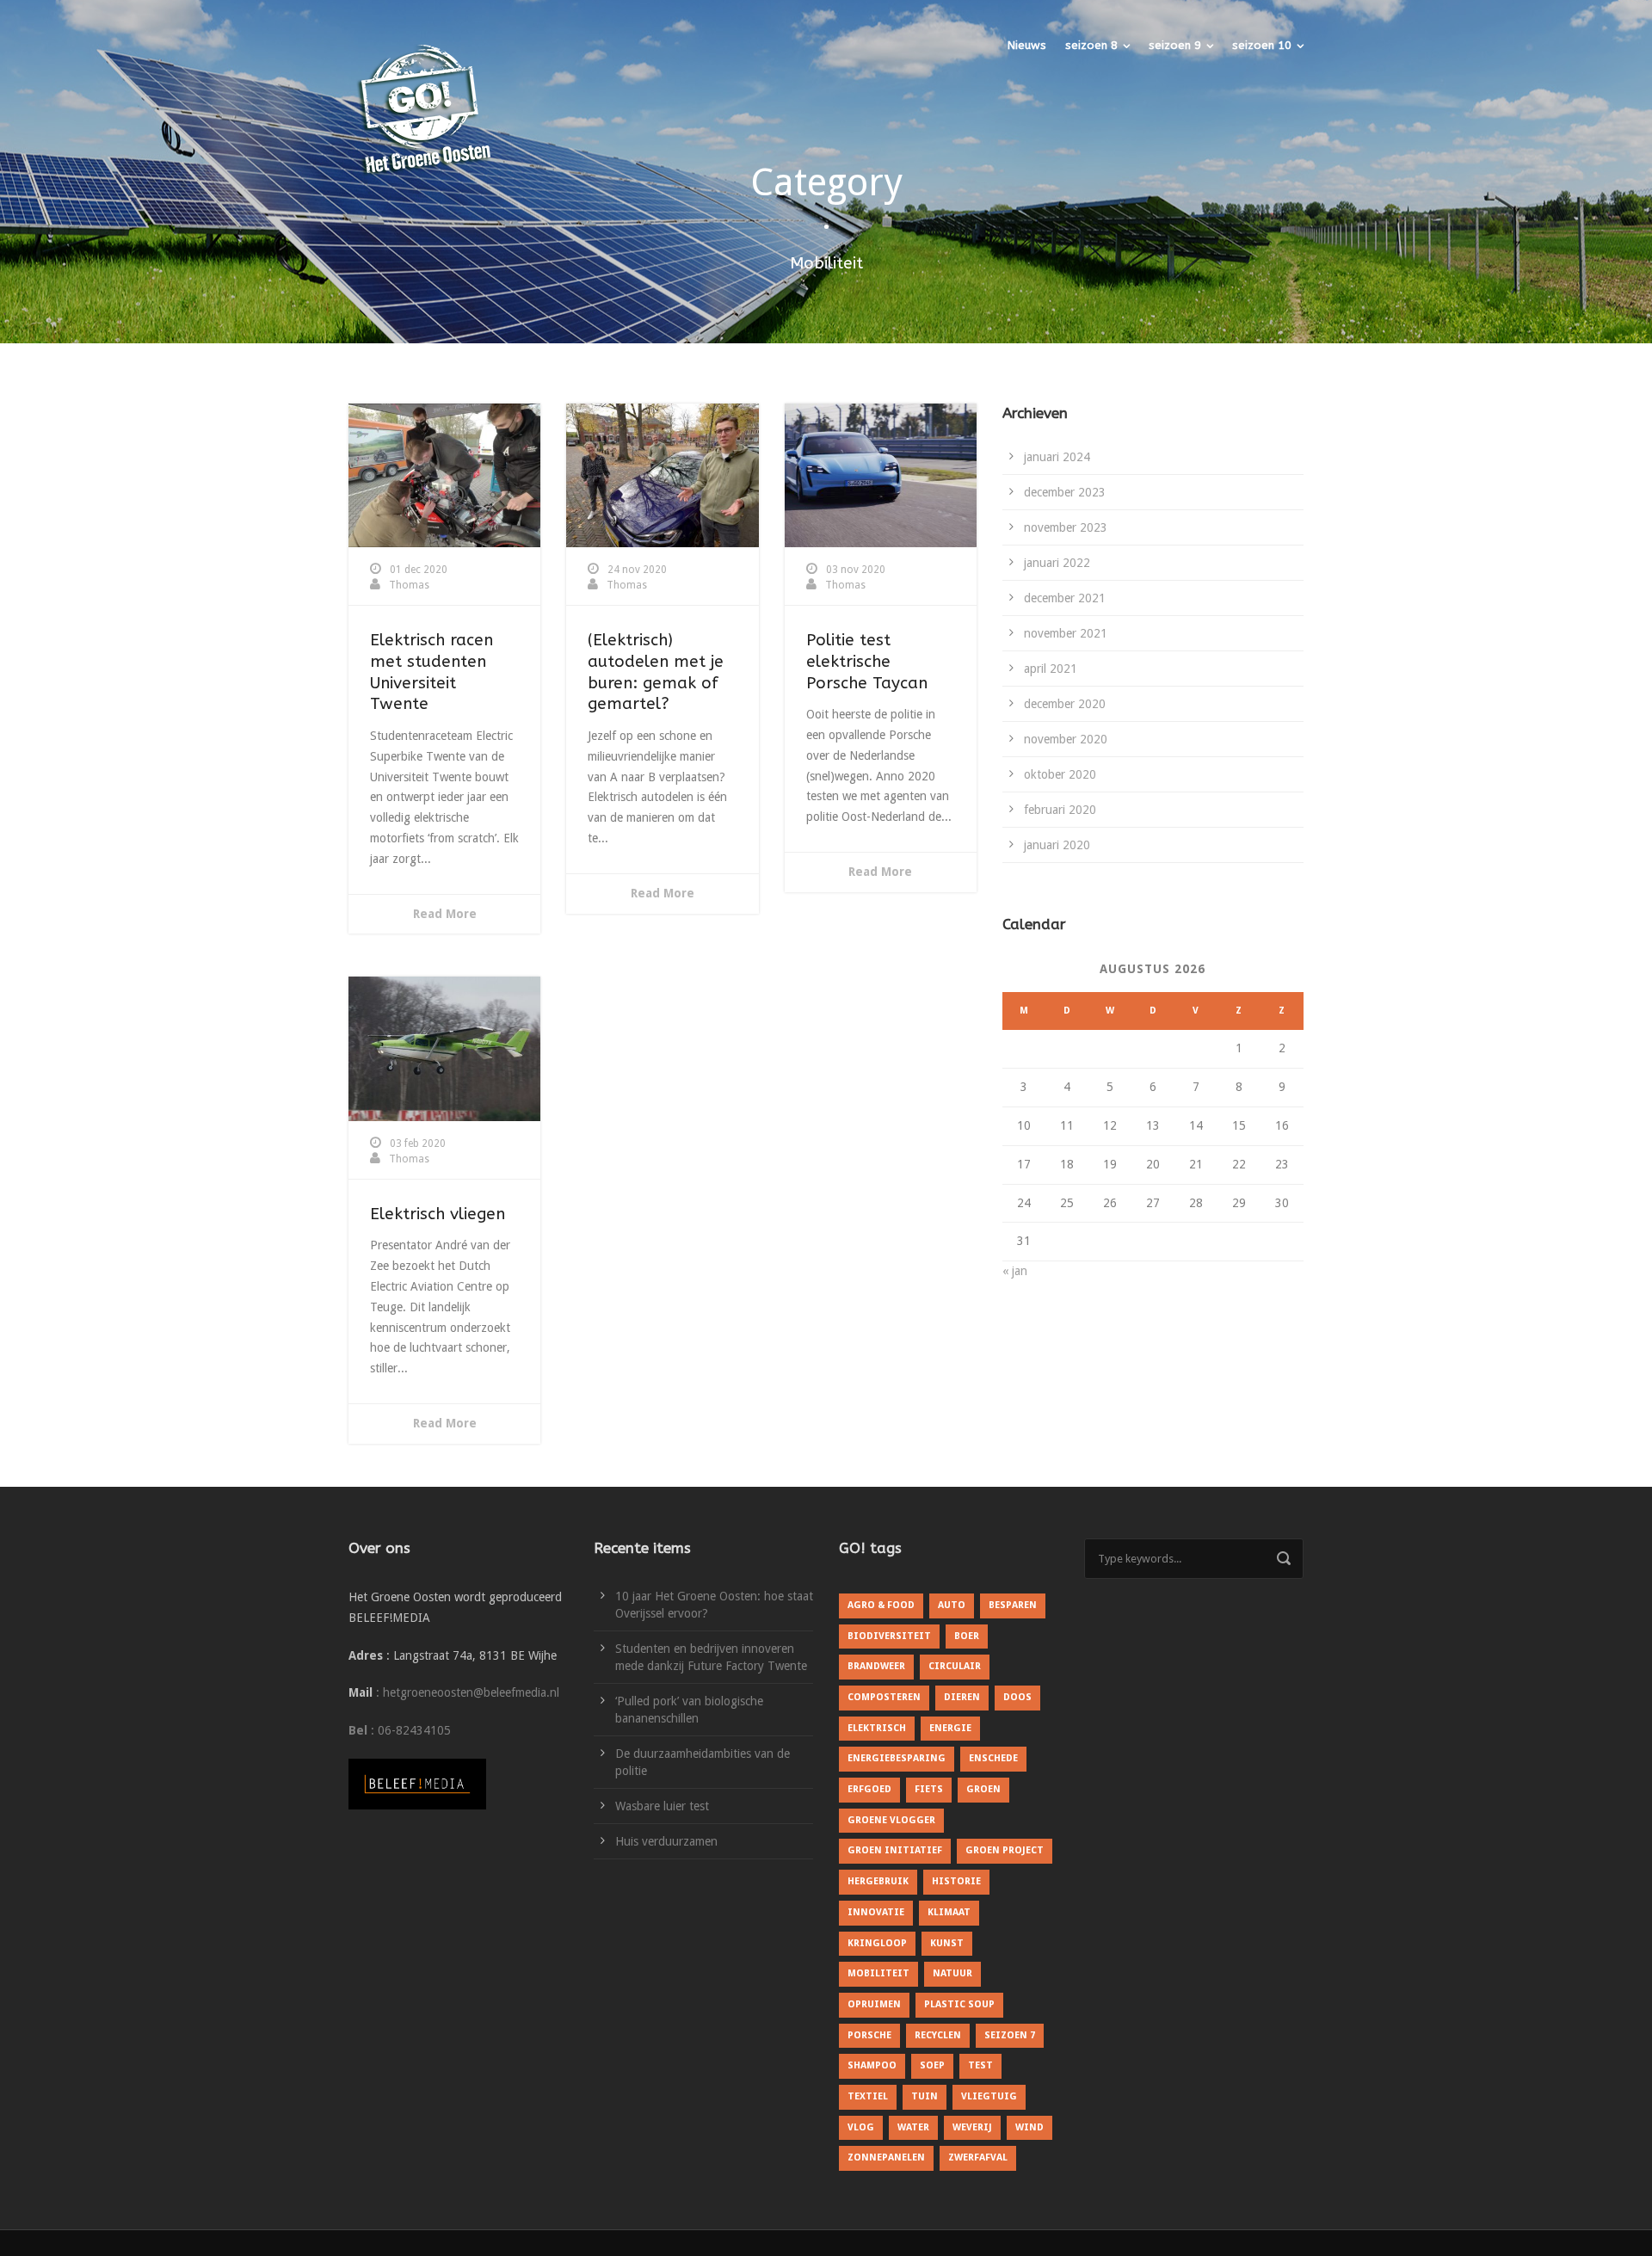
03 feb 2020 (418, 1143)
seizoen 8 (1091, 45)
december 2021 (1065, 598)
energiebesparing (897, 1758)
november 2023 (1066, 527)
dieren (962, 1697)
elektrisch (877, 1728)
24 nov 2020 (637, 570)
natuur (952, 1973)
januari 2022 (1057, 563)
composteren (884, 1697)
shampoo (872, 2065)
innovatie (876, 1912)
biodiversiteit (889, 1636)
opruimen (874, 2004)
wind (1029, 2127)
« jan (1015, 1271)
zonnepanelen (886, 2157)
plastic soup (959, 2004)
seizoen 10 (1262, 45)
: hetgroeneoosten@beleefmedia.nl (468, 1692)
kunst (947, 1943)
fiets (929, 1789)
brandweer (876, 1666)
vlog (861, 2127)
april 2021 (1051, 669)
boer (967, 1636)
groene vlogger (891, 1820)
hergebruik (878, 1881)
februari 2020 (1060, 810)
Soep (932, 2065)
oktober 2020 (1060, 774)
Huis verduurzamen (666, 1841)
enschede (993, 1758)
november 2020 (1066, 739)
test (980, 2065)
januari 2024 (1057, 457)
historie (956, 1881)
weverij (972, 2127)
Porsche (869, 2035)
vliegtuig (989, 2096)
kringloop (877, 1943)
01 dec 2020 (419, 570)
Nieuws (1027, 45)
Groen (983, 1789)
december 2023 (1065, 492)
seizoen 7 (1010, 2035)
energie (950, 1728)
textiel (868, 2096)
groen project (1005, 1850)
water (913, 2127)
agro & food (881, 1605)
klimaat (949, 1912)
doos (1017, 1697)
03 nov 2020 (856, 570)
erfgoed (869, 1789)
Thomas (409, 585)
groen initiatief (895, 1850)
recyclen (938, 2035)
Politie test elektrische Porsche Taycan (867, 661)
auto (952, 1605)
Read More (445, 914)
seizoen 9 (1175, 45)
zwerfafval (978, 2157)
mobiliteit (878, 1973)
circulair (955, 1666)
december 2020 (1065, 704)
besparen (1013, 1605)
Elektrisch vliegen (438, 1214)
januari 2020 (1057, 845)
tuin (925, 2096)
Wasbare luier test (662, 1806)
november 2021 (1066, 633)
